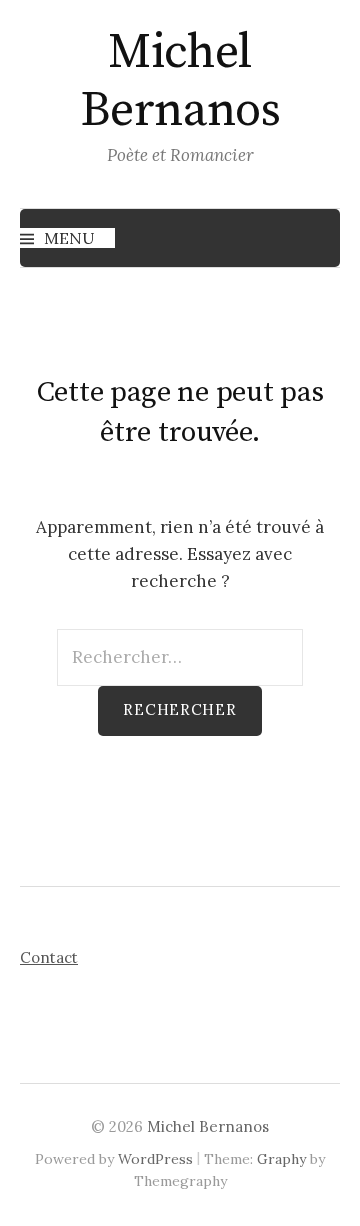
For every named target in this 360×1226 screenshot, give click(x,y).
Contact (49, 957)
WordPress (155, 1159)
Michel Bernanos (180, 82)
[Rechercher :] (180, 657)
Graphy (281, 1159)
